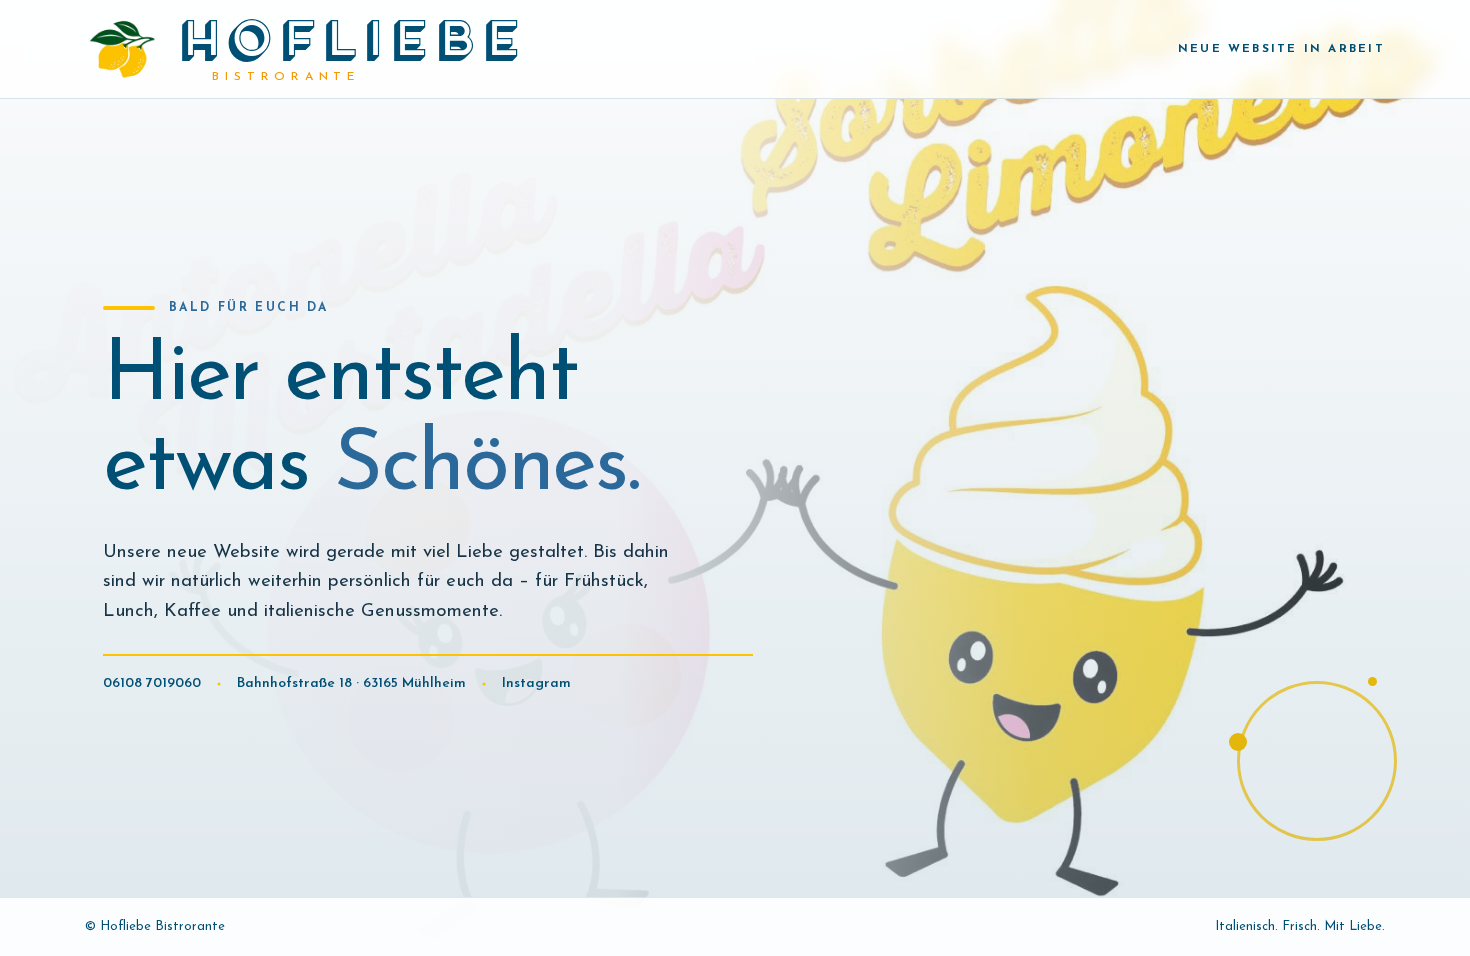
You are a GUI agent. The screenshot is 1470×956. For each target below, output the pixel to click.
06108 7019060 (152, 683)
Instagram (536, 683)
